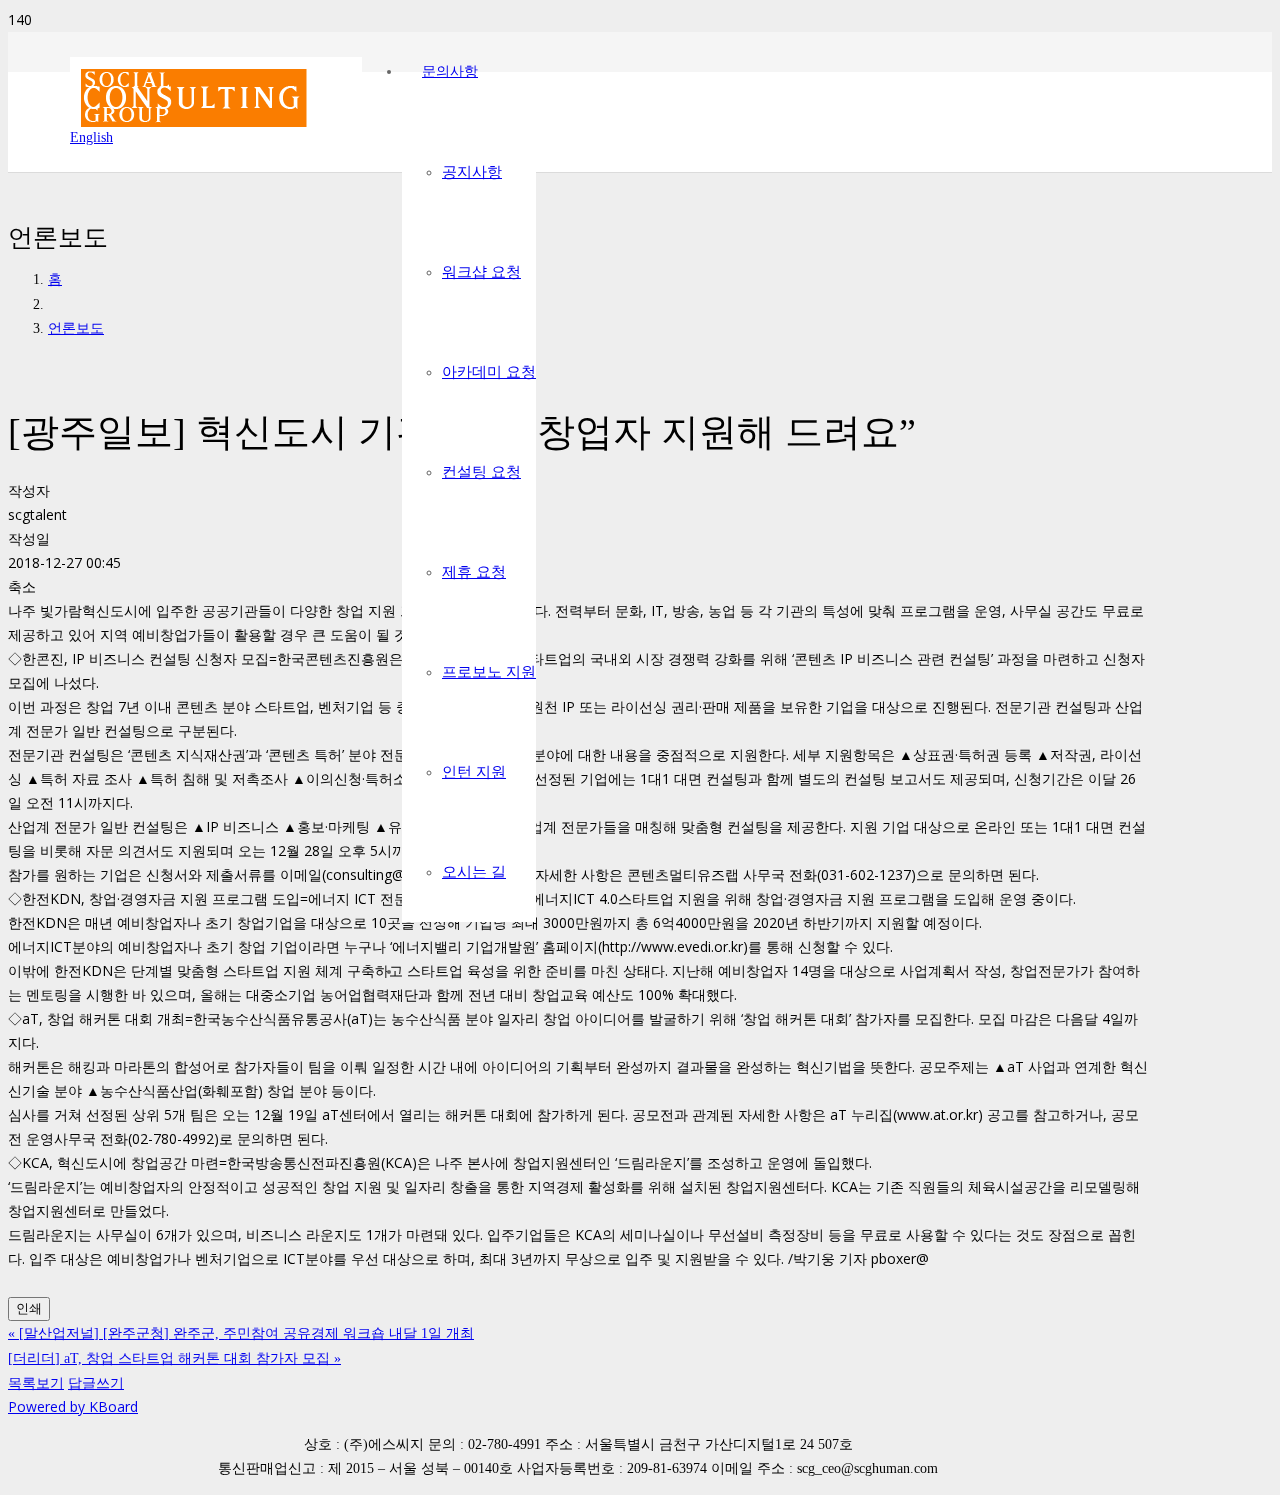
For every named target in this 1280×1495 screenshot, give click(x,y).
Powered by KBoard (73, 1406)
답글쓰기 (96, 1382)
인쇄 (29, 1308)
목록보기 (36, 1382)
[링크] (216, 138)
